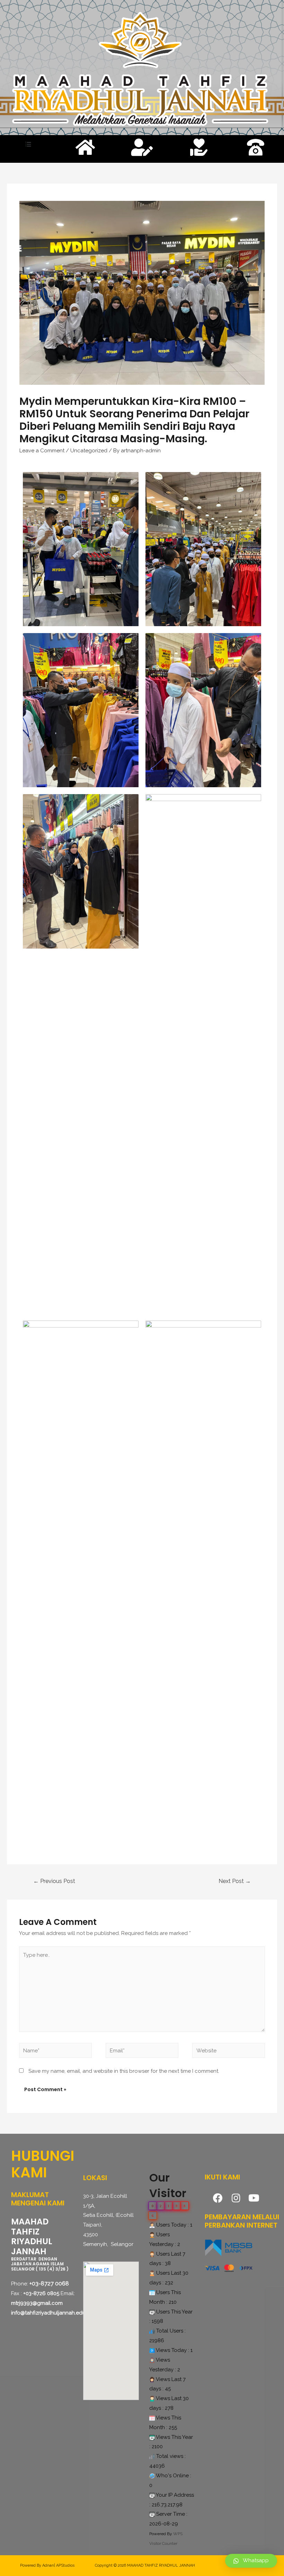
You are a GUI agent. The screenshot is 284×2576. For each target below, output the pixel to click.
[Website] (229, 2052)
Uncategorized (89, 451)
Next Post (235, 1881)
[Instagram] (236, 2198)
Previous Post (54, 1881)
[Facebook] (218, 2198)
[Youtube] (254, 2198)
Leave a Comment (42, 451)
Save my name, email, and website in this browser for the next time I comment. (124, 2071)
